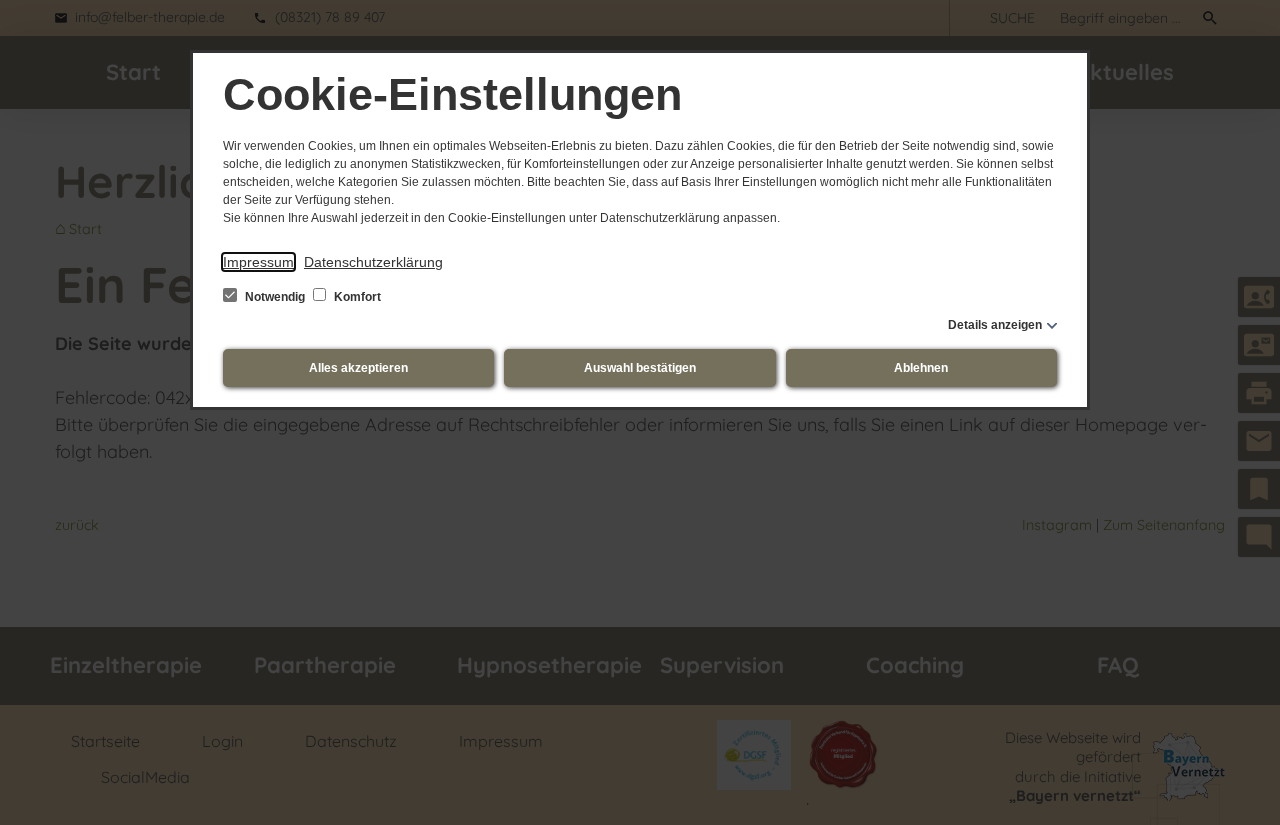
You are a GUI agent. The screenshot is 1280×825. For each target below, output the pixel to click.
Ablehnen (921, 368)
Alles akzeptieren (358, 368)
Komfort (356, 297)
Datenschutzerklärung (373, 262)
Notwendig (275, 297)
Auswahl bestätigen (640, 368)
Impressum (258, 262)
